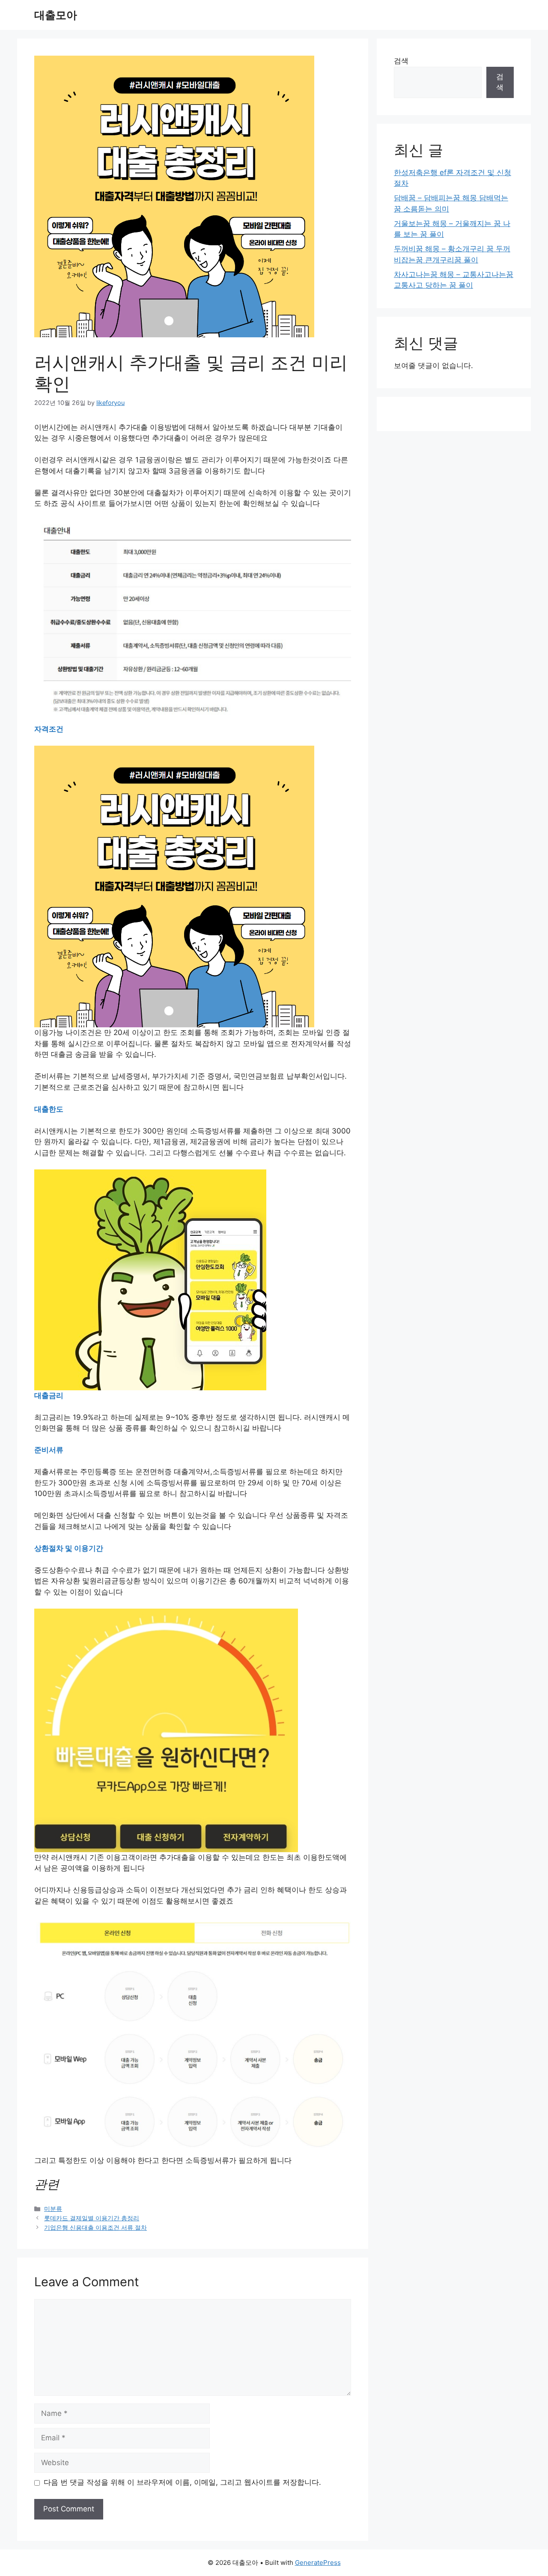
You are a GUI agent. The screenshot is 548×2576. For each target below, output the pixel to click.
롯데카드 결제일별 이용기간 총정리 (92, 2218)
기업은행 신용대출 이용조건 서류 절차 (95, 2227)
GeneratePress (318, 2563)
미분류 (53, 2209)
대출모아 (56, 15)
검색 (401, 61)
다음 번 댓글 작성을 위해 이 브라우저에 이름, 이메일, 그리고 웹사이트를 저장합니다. (182, 2482)
